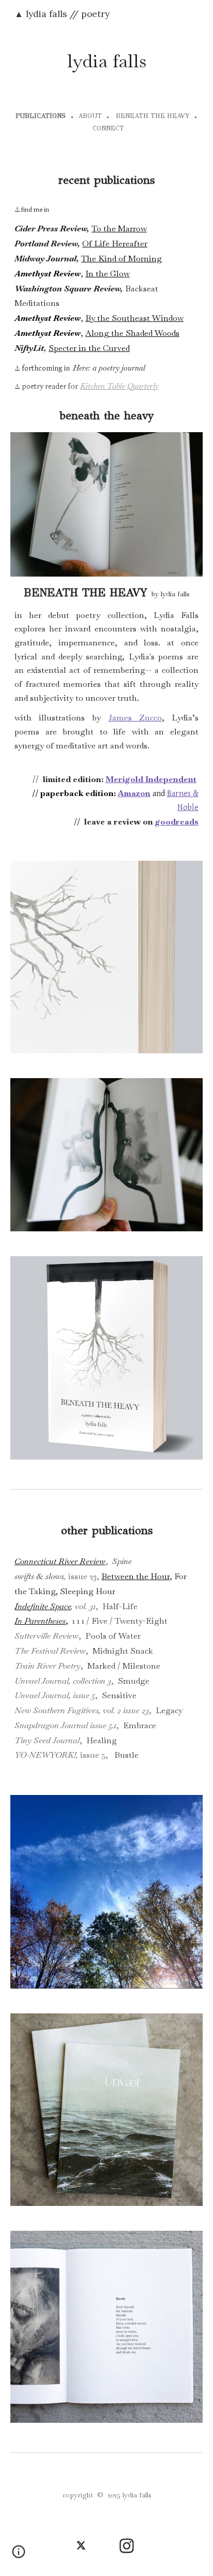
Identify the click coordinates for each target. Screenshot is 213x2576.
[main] (106, 61)
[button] (19, 2555)
